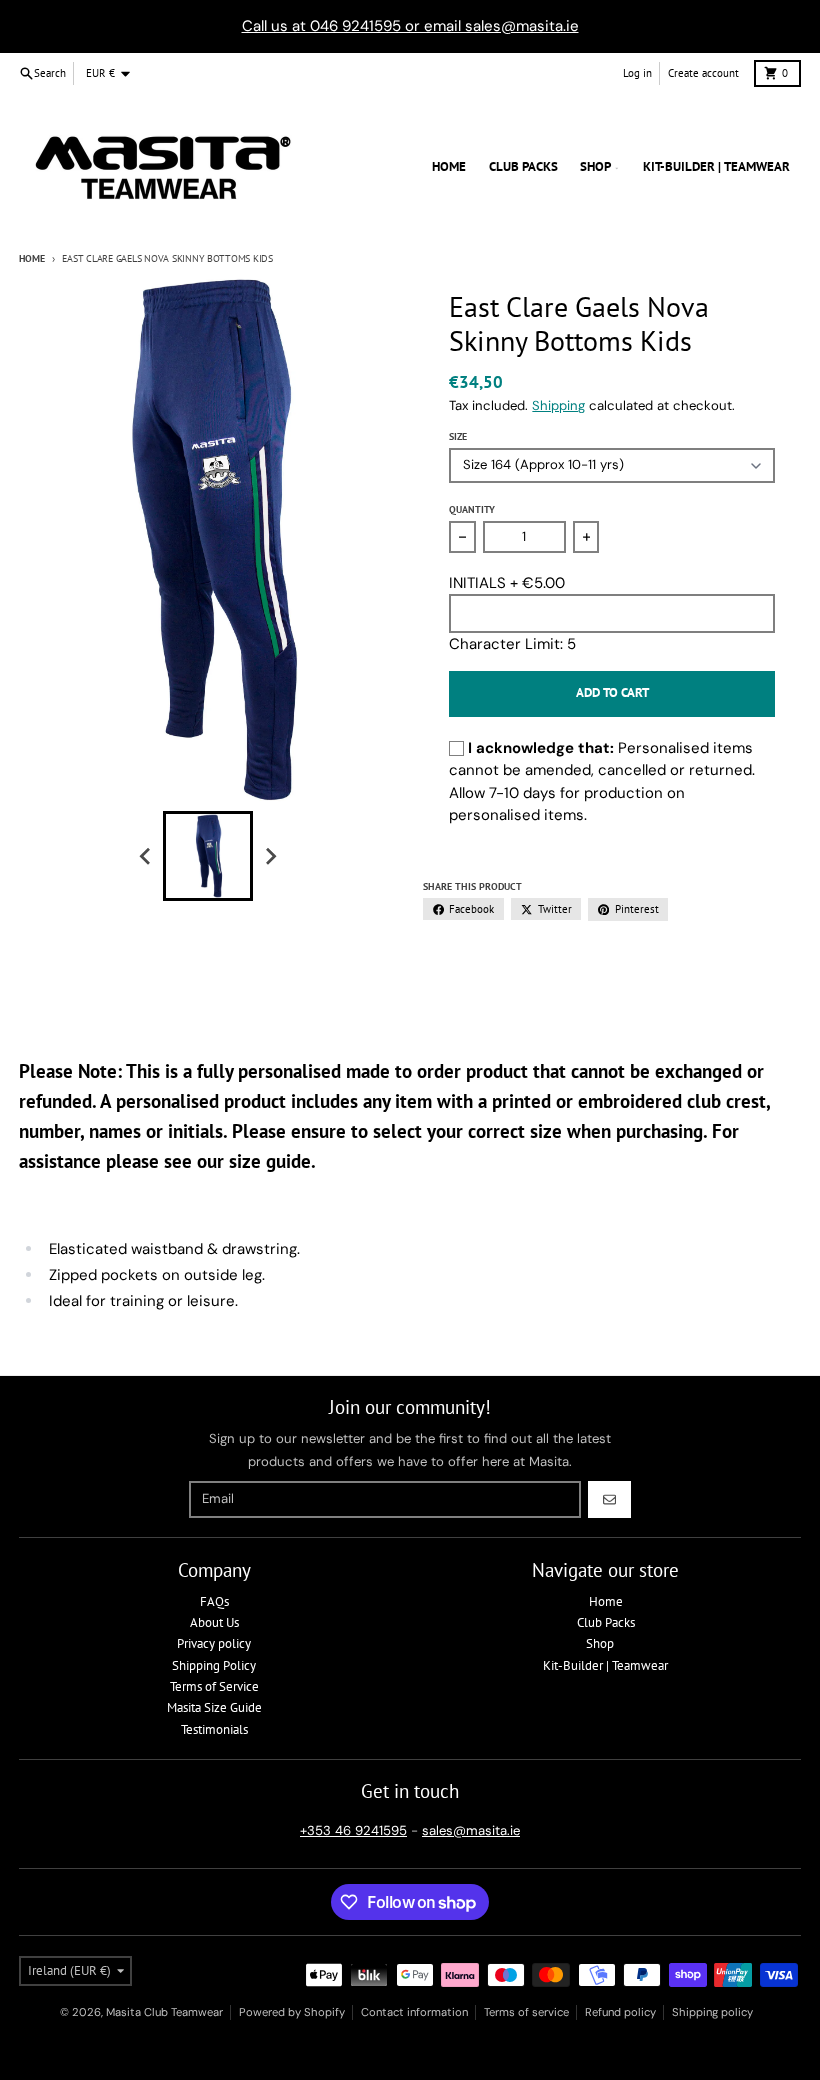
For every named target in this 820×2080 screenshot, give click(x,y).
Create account (703, 73)
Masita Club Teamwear (164, 2012)
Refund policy (620, 2012)
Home (32, 258)
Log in (637, 73)
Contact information (414, 2012)
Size (458, 436)
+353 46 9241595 (353, 1830)
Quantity (472, 509)
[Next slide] (270, 856)
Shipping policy (712, 2012)
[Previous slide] (146, 856)
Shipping (558, 405)
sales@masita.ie (471, 1830)
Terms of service (526, 2012)
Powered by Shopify (292, 2012)
